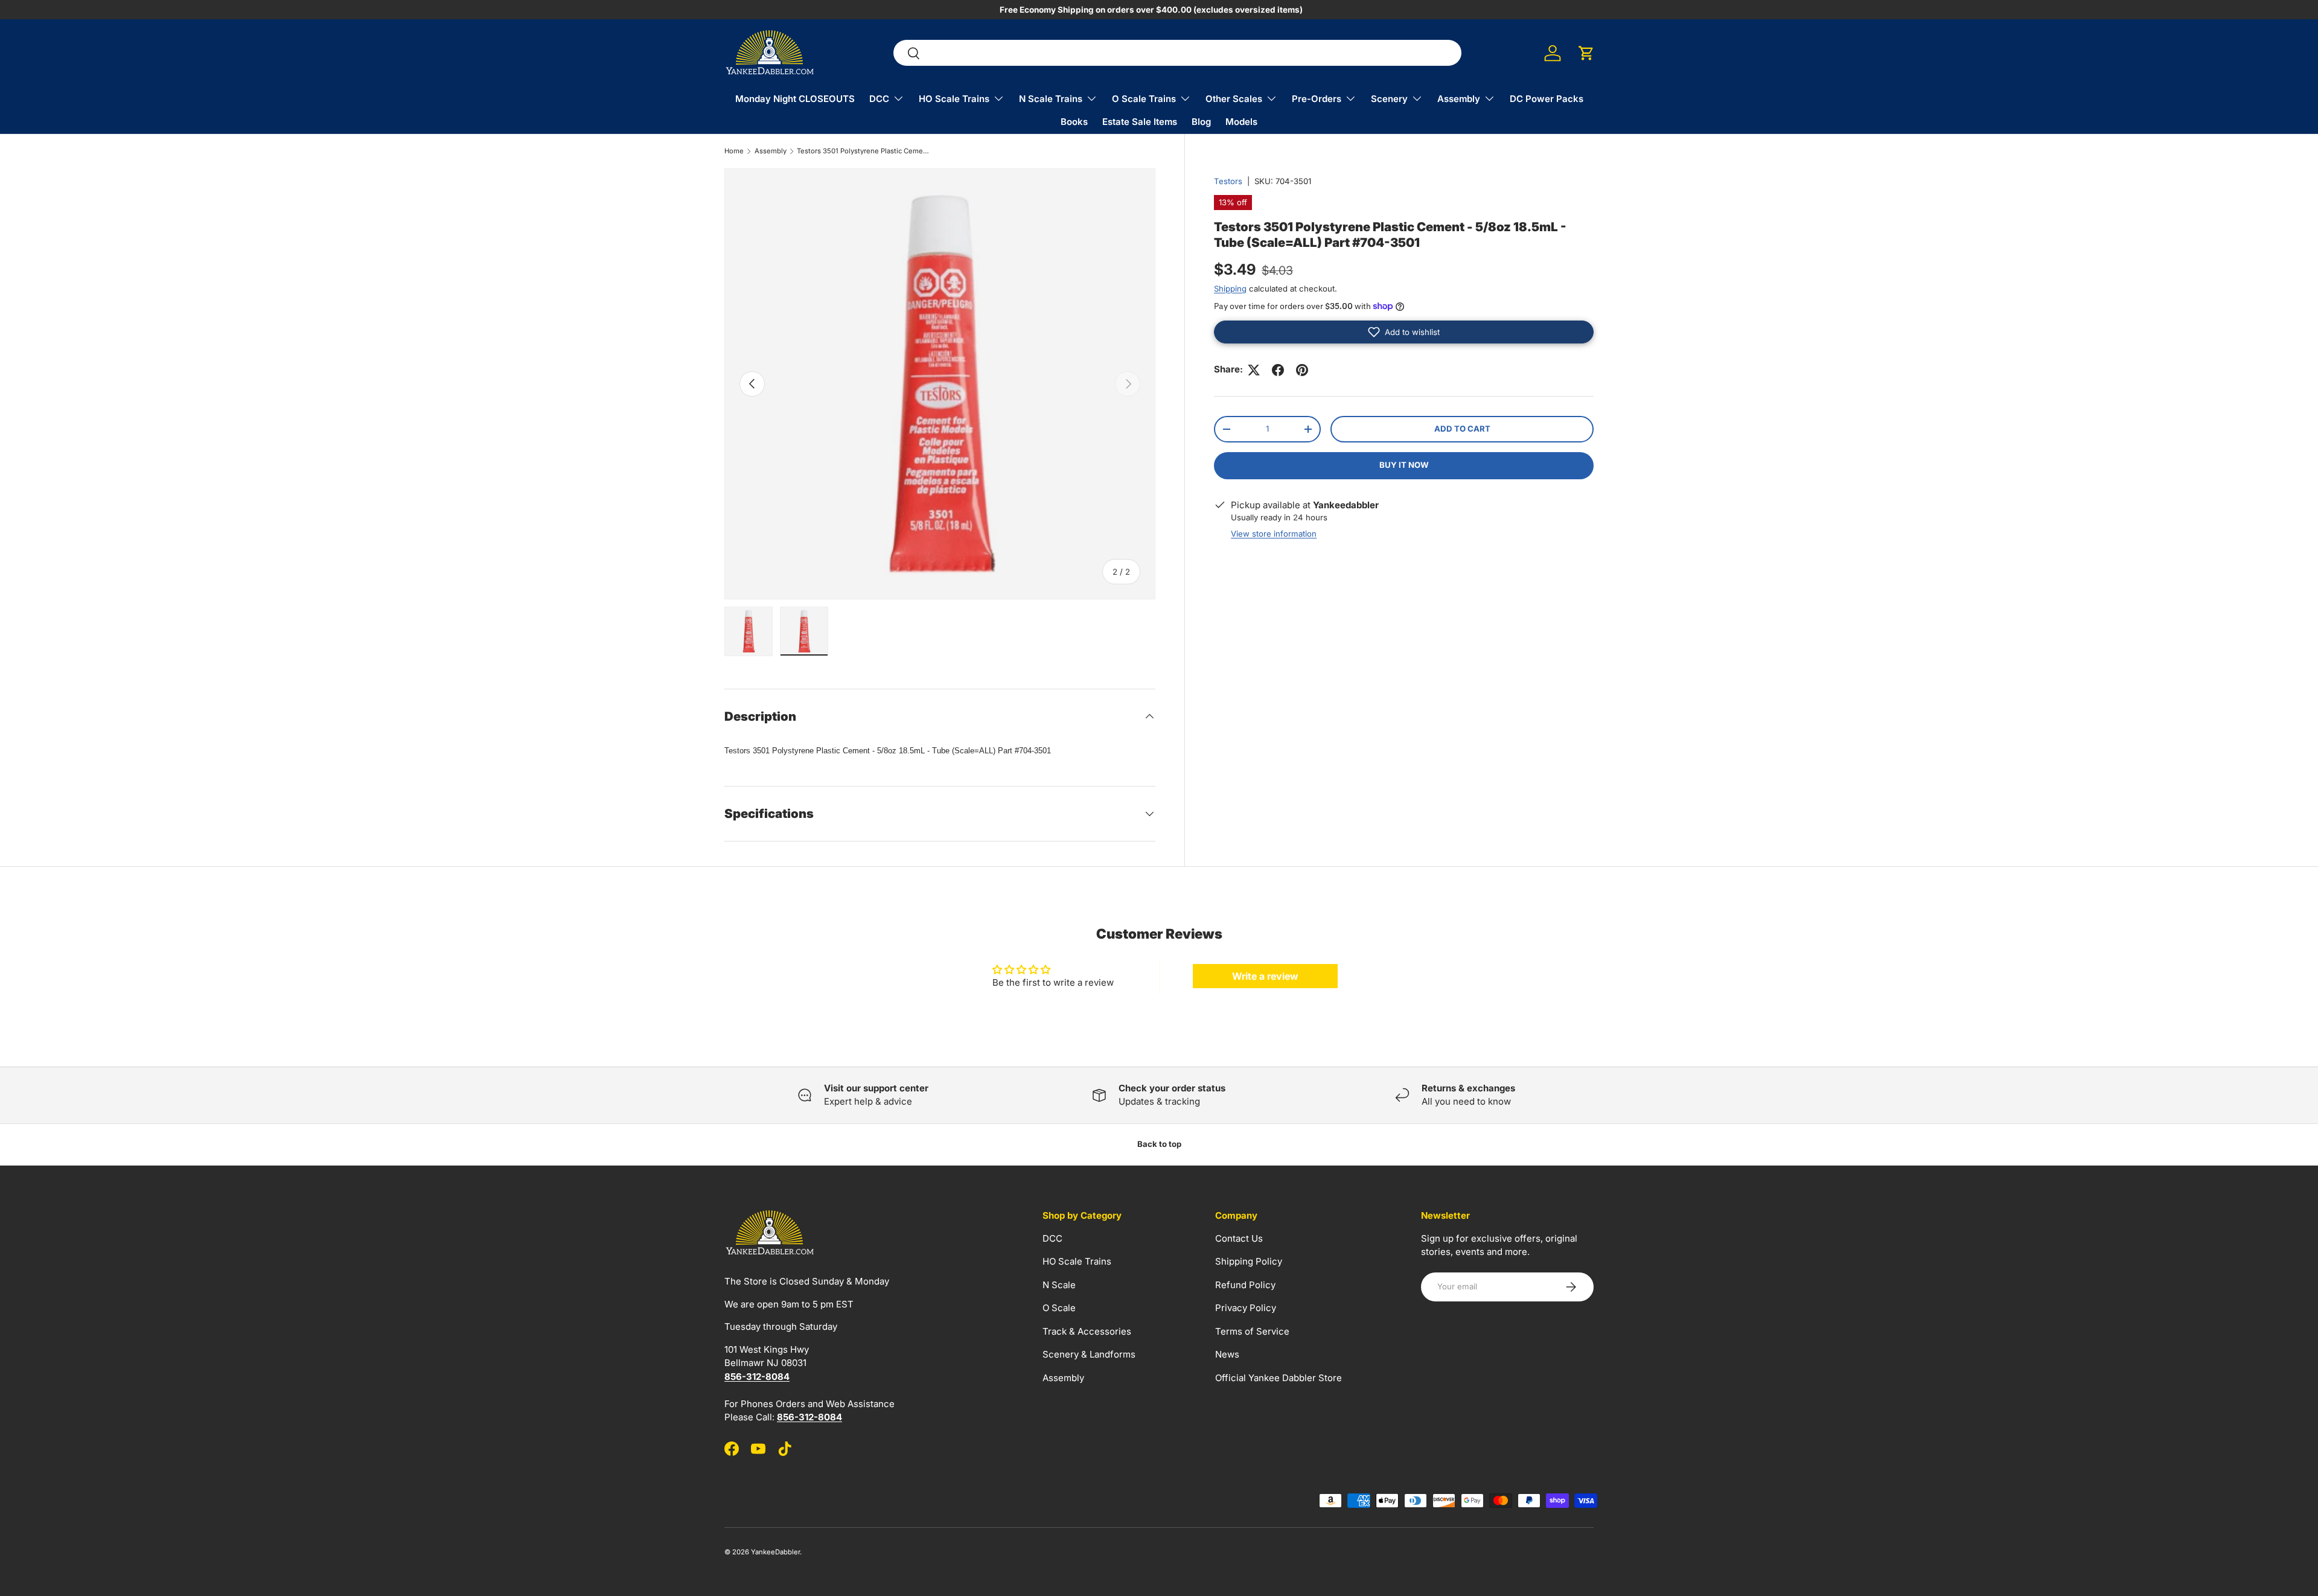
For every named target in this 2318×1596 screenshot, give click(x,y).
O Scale (1059, 1308)
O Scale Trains (1144, 99)
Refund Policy (1245, 1284)
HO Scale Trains (954, 99)
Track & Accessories (1087, 1331)
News (1227, 1354)
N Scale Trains (1051, 99)
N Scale (1059, 1284)
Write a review (1265, 976)
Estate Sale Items (1140, 122)
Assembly (1459, 99)
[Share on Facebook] (1278, 370)
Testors (1228, 181)
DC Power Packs (1547, 99)
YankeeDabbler (775, 1552)
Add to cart (1462, 429)
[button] (1586, 53)
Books (1074, 122)
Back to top (1159, 1144)
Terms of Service (1252, 1331)
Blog (1201, 122)
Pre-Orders (1317, 99)
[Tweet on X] (1254, 370)
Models (1241, 122)
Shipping (1230, 289)
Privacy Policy (1246, 1308)
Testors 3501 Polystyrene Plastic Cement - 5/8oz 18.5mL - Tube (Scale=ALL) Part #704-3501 (865, 151)
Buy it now (1404, 465)
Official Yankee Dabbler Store (1279, 1377)
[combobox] (1177, 53)
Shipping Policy (1249, 1261)
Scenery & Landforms (1089, 1354)
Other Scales (1234, 99)
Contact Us (1239, 1238)
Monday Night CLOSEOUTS (795, 99)
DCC (879, 99)
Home (734, 151)
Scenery (1389, 99)
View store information (1274, 534)
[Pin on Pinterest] (1302, 370)
